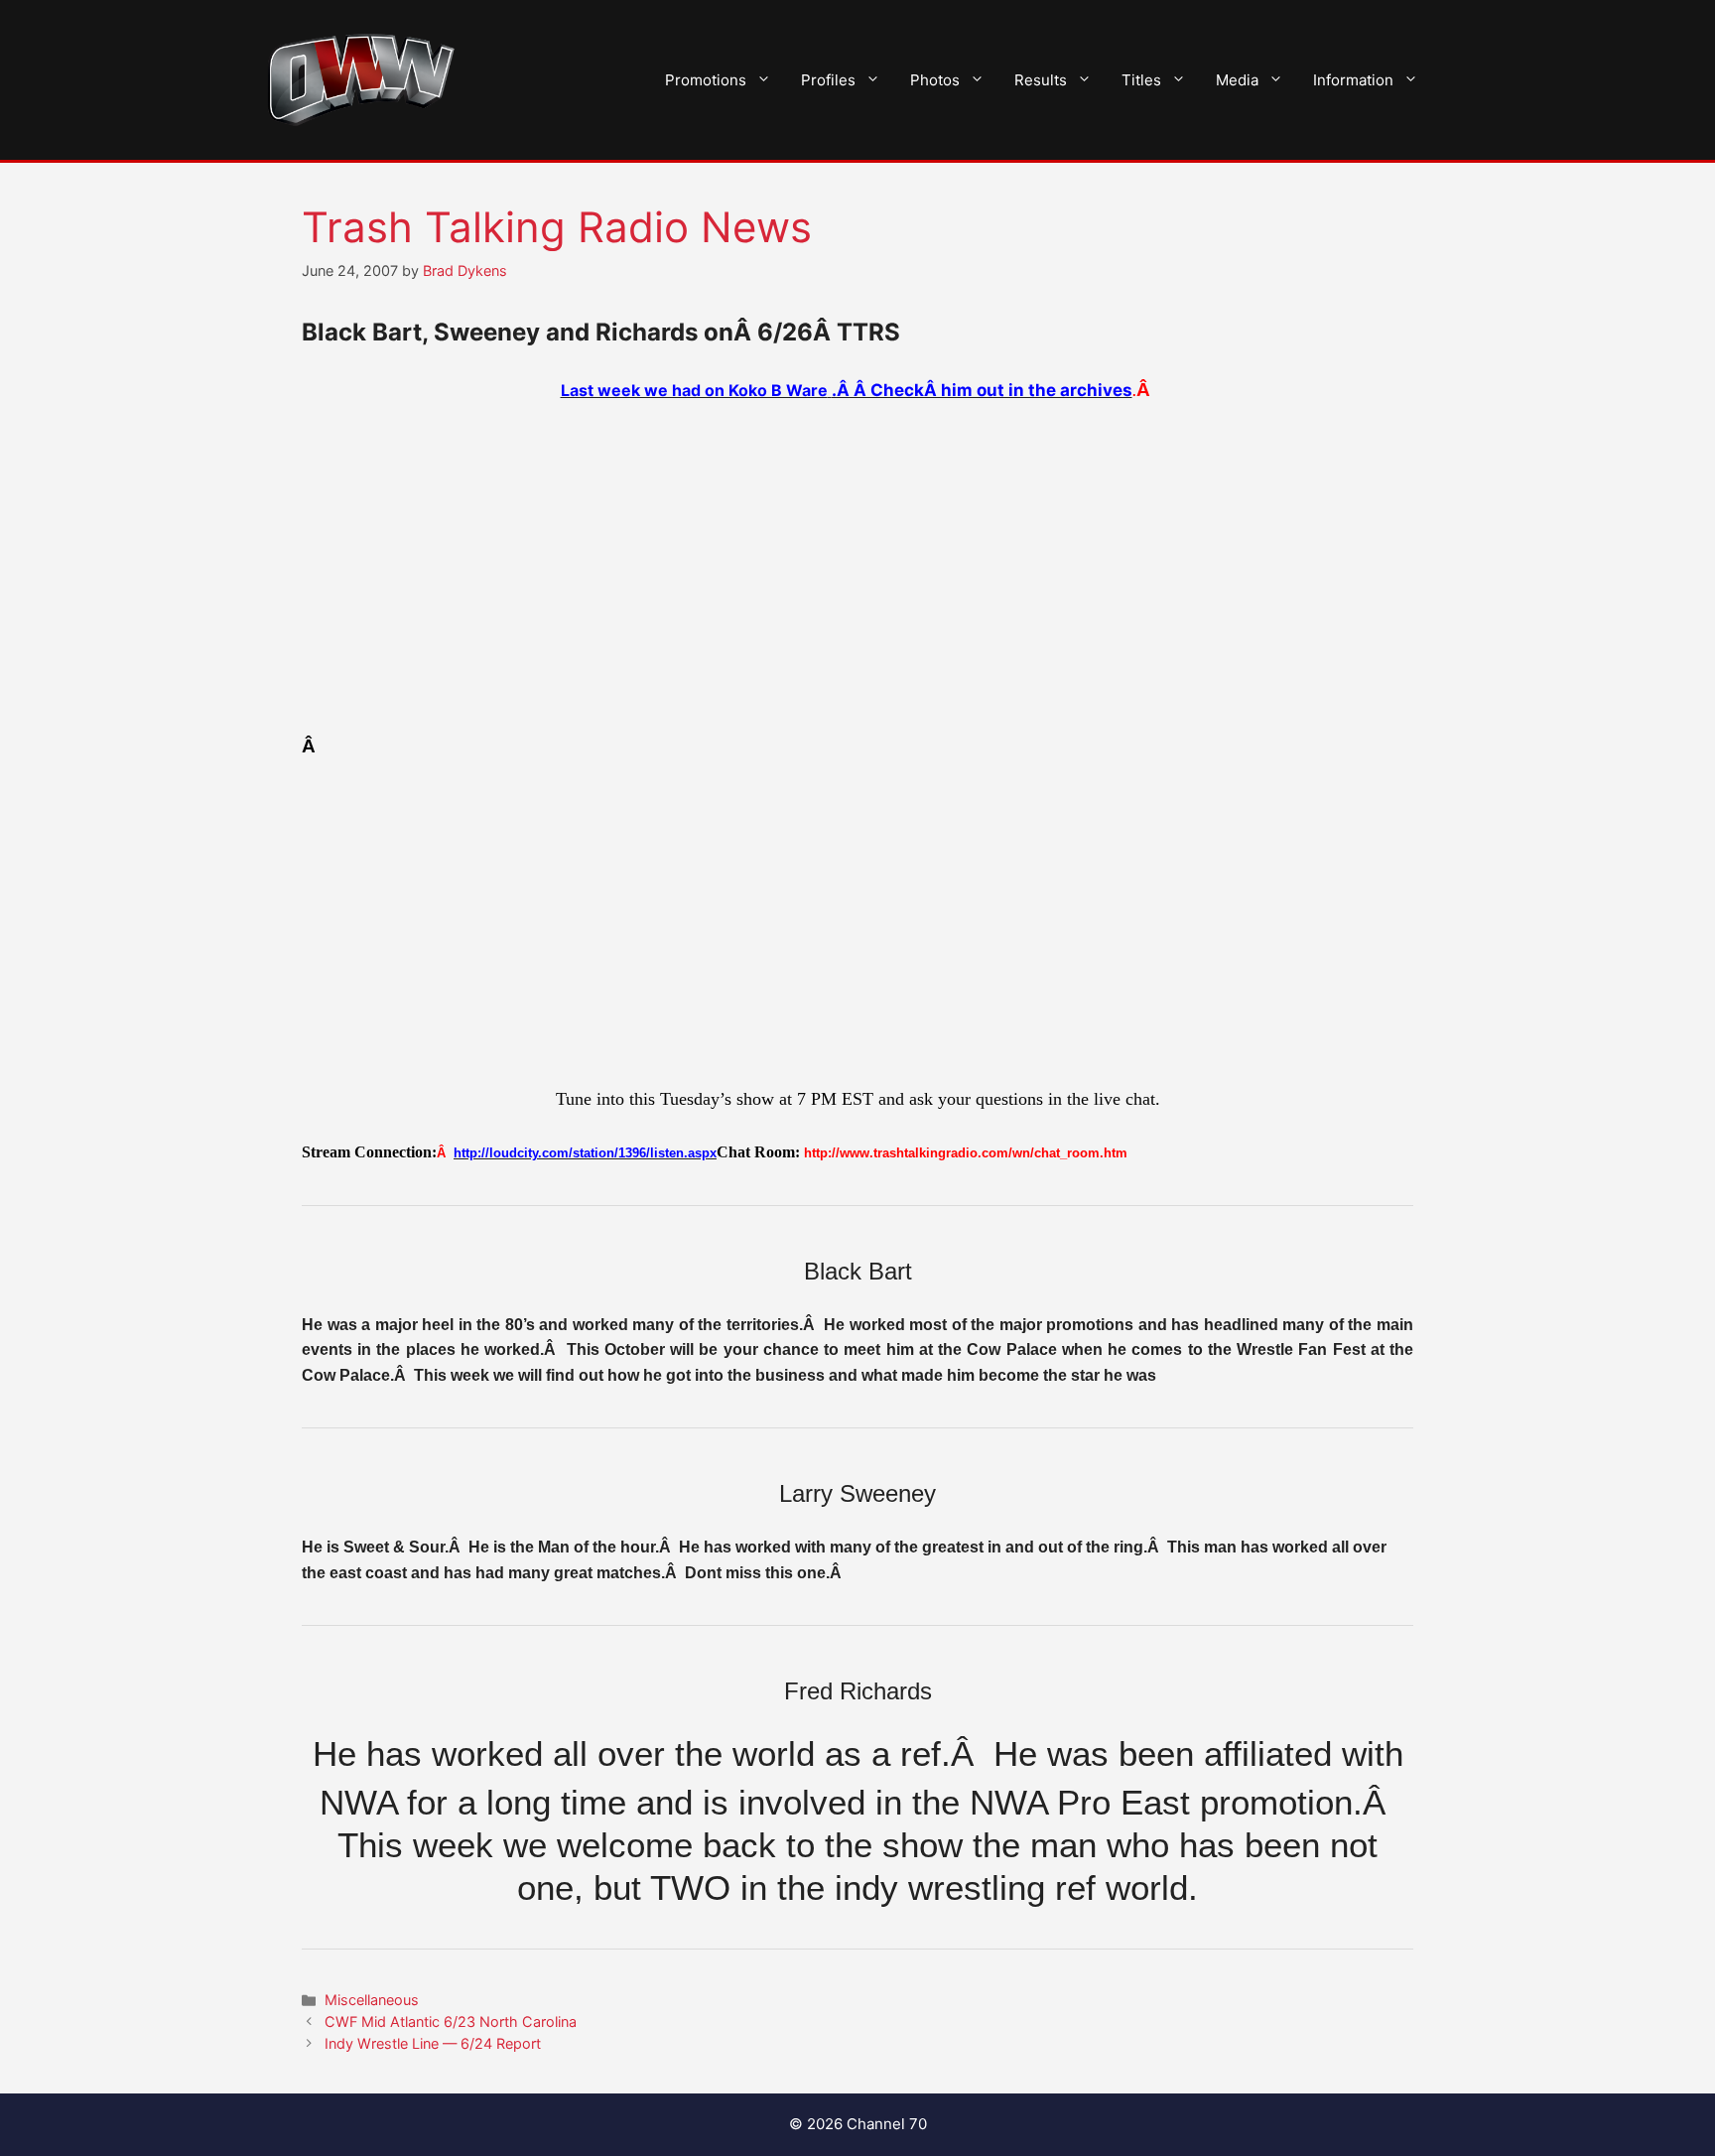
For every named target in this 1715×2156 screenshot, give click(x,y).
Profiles (828, 80)
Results (1041, 80)
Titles (1141, 80)
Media (1237, 80)
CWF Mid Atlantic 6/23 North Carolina (451, 2021)
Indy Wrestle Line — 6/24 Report (433, 2043)
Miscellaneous (372, 2000)
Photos (935, 80)
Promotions (706, 80)
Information (1353, 80)
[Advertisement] (857, 568)
